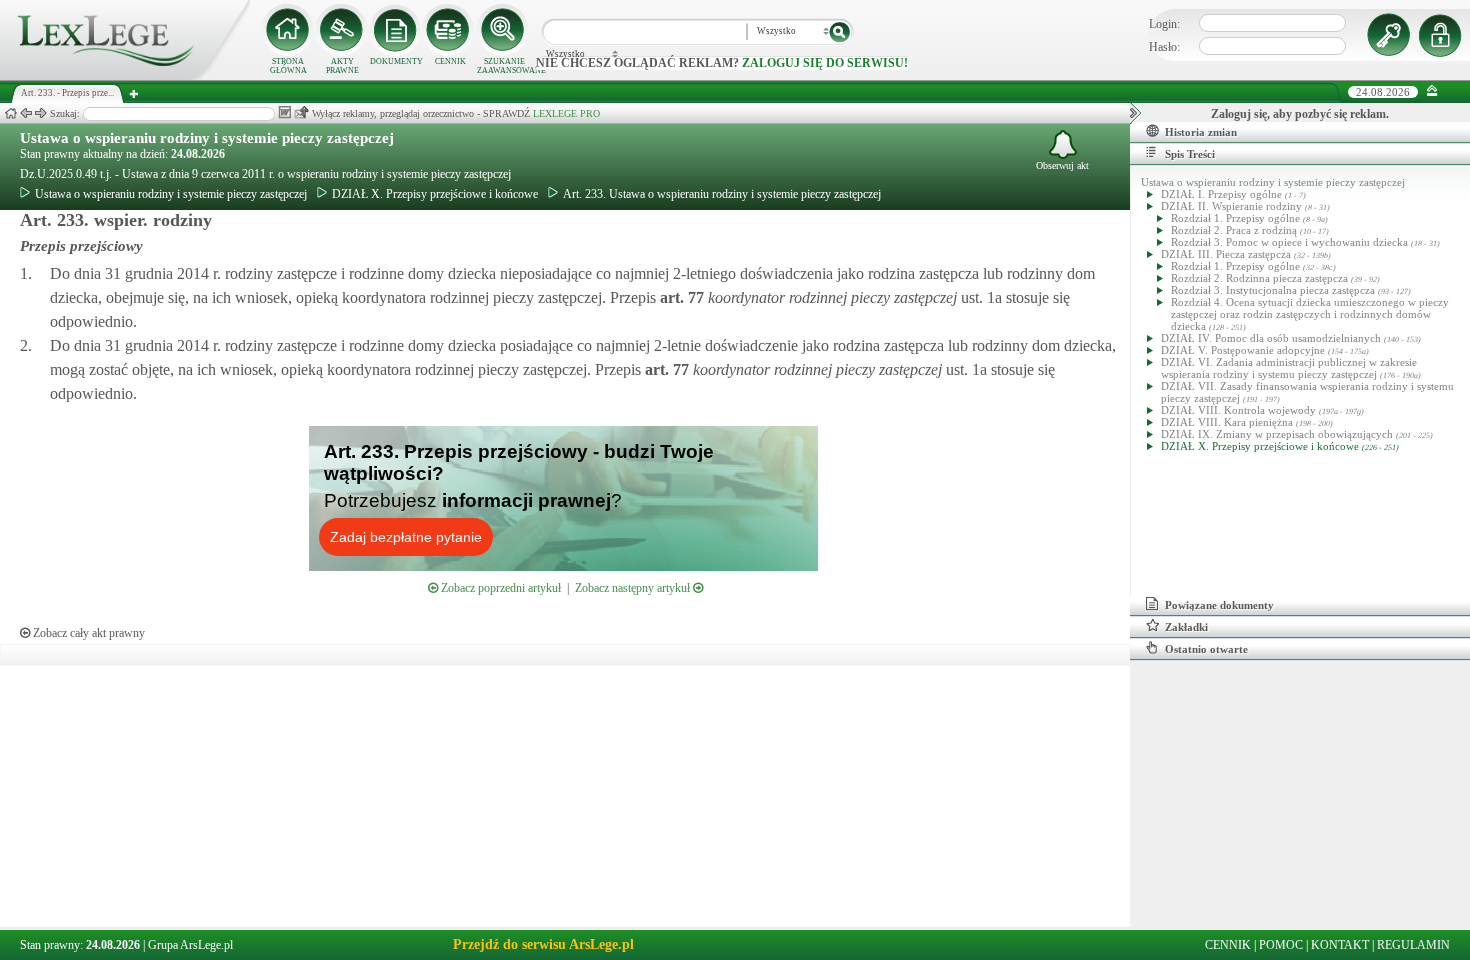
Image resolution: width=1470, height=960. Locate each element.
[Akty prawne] (342, 30)
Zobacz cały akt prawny (87, 633)
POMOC (1281, 945)
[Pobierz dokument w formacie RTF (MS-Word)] (284, 112)
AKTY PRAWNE (342, 66)
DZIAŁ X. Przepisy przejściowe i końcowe (435, 194)
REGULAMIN (1413, 945)
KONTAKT (1340, 945)
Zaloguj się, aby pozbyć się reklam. (1300, 114)
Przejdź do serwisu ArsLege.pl (543, 944)
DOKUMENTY (396, 61)
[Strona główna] (125, 76)
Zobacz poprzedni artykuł (499, 588)
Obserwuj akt (1062, 165)
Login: (1164, 24)
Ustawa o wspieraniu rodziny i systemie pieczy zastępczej (207, 138)
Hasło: (1164, 47)
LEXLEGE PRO (566, 113)
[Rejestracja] (1443, 35)
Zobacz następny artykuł (634, 588)
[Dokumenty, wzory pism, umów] (396, 30)
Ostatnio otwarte (1206, 649)
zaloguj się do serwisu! (825, 63)
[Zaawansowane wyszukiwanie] (504, 30)
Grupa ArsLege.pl (190, 945)
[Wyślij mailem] (301, 112)
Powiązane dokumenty (1219, 605)
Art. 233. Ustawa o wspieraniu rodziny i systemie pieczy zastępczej (722, 194)
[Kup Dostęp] (450, 30)
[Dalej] (41, 113)
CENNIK (450, 61)
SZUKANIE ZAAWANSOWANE (504, 66)
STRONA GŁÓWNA (288, 66)
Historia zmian (1201, 132)
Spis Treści (1190, 154)
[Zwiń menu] (1432, 91)
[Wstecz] (26, 113)
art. (680, 297)
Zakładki (1186, 627)
